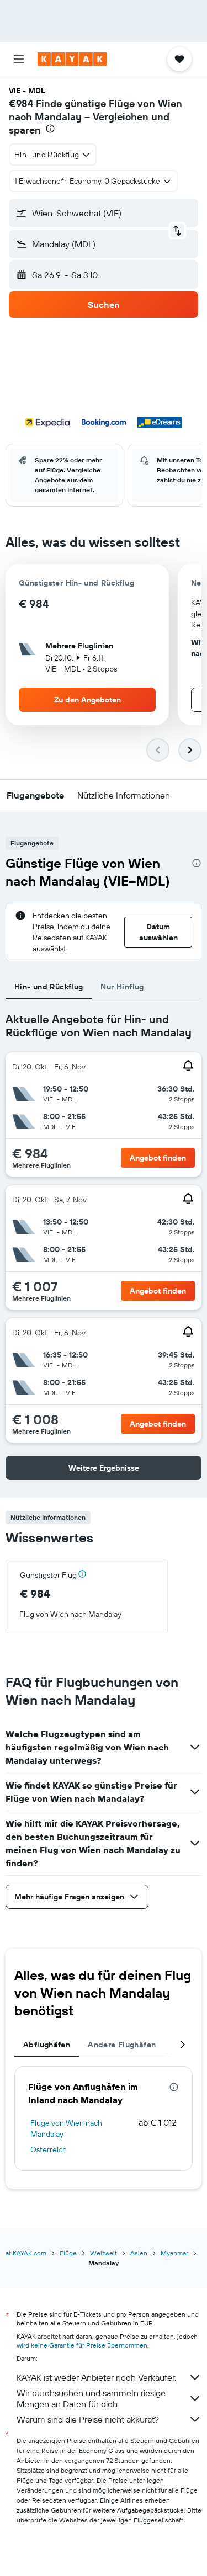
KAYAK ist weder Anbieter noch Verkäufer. (96, 2377)
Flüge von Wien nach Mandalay (66, 2128)
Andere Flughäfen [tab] (122, 2045)
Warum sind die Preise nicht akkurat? (88, 2419)
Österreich (49, 2149)
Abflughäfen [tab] (47, 2045)
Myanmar (174, 2253)
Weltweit (104, 2253)
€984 (21, 103)
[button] (19, 59)
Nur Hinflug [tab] (122, 987)
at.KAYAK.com (26, 2253)
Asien (139, 2253)
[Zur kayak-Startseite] (72, 59)
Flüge (68, 2253)
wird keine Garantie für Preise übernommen (82, 2345)
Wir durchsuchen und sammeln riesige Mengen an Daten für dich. (91, 2398)
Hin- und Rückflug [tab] (49, 987)
